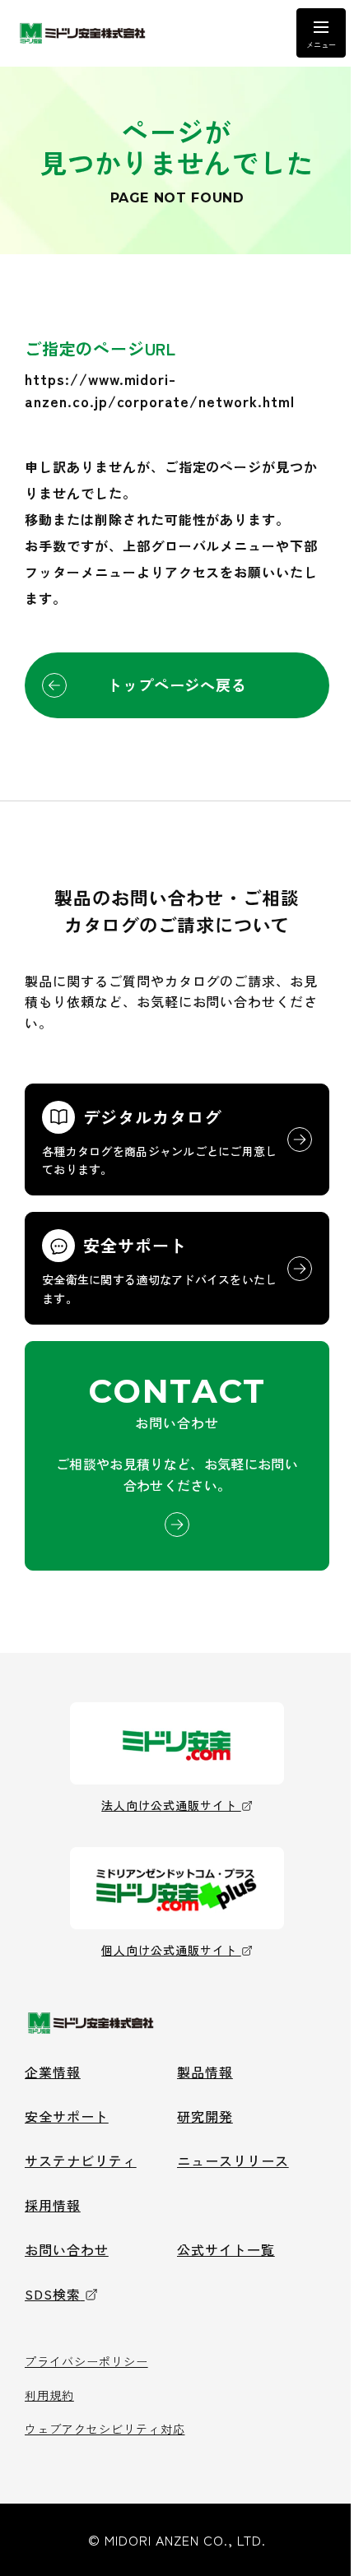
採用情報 (53, 2205)
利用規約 (49, 2395)
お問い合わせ (67, 2249)
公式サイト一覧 (226, 2249)
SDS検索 (53, 2294)
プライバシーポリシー (86, 2361)
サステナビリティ (81, 2161)
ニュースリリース (233, 2161)
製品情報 (205, 2072)
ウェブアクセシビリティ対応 (105, 2429)
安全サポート (67, 2116)
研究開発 (205, 2116)
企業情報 (53, 2072)
